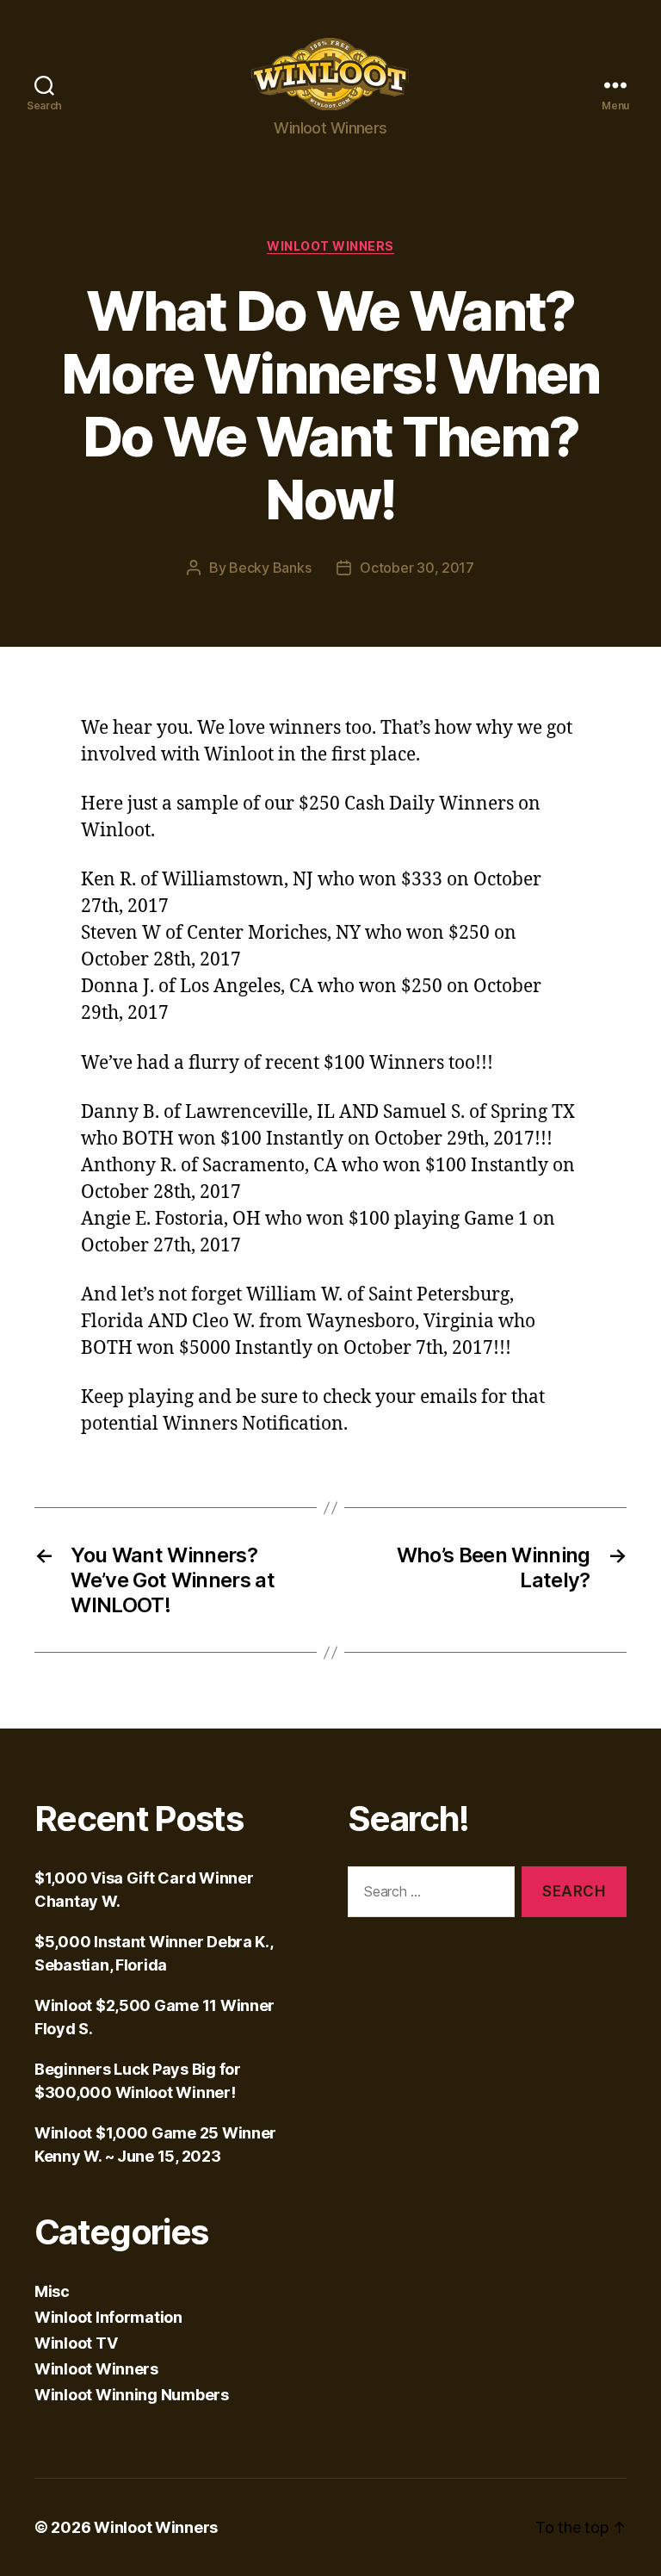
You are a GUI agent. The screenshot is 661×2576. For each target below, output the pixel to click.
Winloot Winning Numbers (132, 2395)
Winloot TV (76, 2343)
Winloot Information (108, 2317)
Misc (52, 2291)
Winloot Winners (330, 246)
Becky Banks (270, 568)
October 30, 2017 (417, 568)
